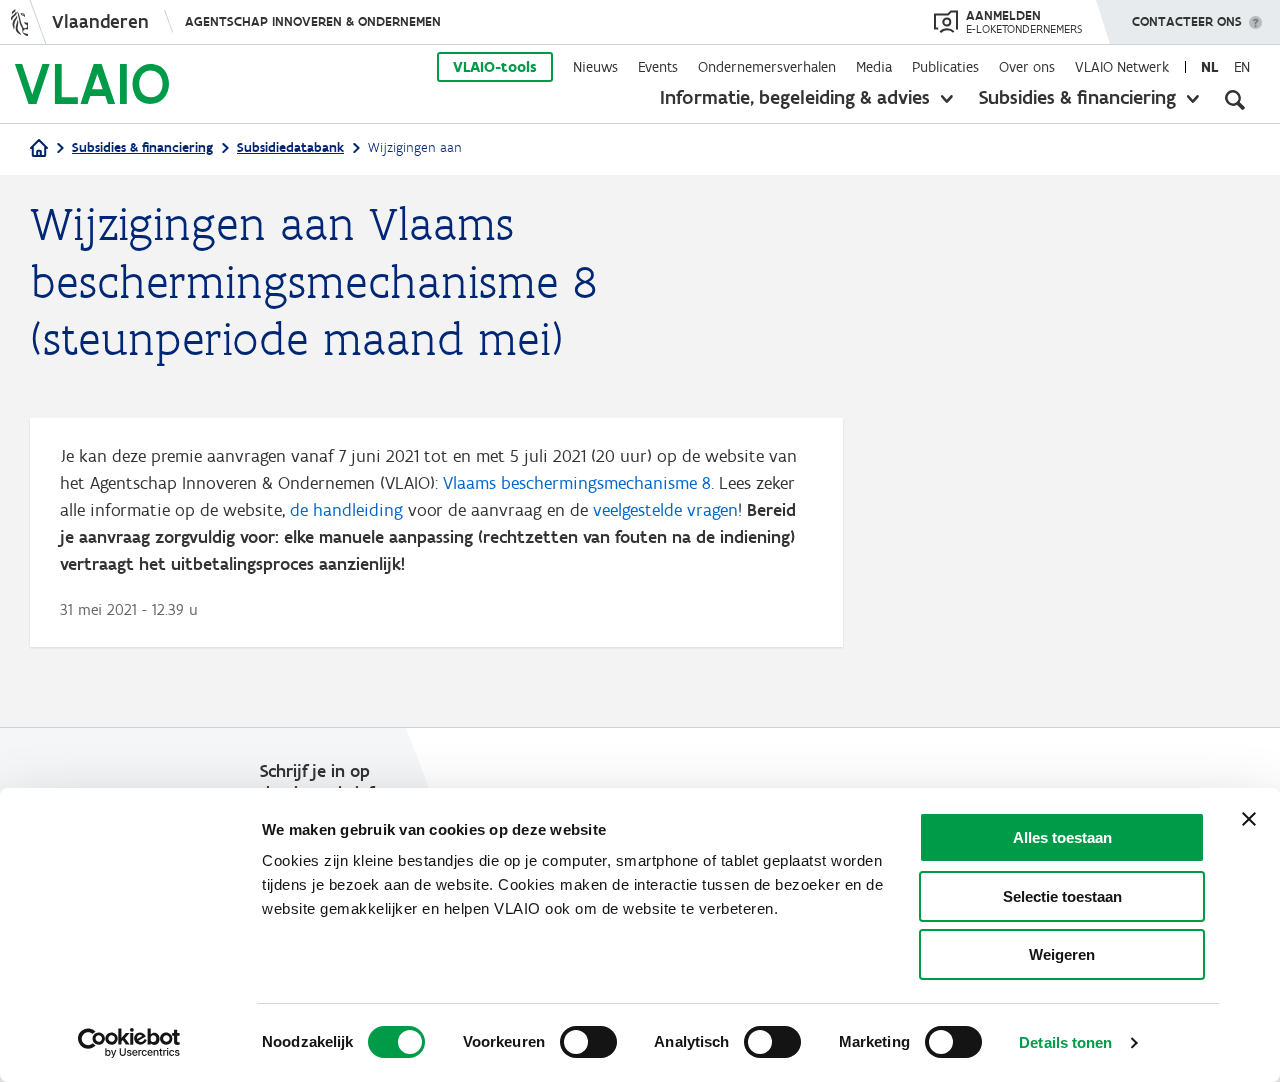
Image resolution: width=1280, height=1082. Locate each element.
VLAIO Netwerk (1122, 67)
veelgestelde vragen (665, 510)
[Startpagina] (39, 149)
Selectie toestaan (1062, 896)
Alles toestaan (1062, 837)
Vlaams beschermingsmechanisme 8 (577, 483)
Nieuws (595, 67)
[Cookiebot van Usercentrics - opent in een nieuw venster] (129, 1043)
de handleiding (346, 510)
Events (658, 67)
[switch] (588, 1042)
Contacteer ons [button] (1187, 21)
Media (874, 67)
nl (1209, 67)
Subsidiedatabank (290, 147)
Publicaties (945, 67)
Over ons (1027, 67)
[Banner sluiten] (1249, 819)
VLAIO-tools (495, 67)
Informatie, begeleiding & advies (795, 97)
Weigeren (1062, 954)
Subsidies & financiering (1077, 97)
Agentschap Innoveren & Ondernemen (313, 21)
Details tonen (1065, 1042)
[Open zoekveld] (1235, 100)
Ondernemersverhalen (767, 67)
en (1242, 67)
